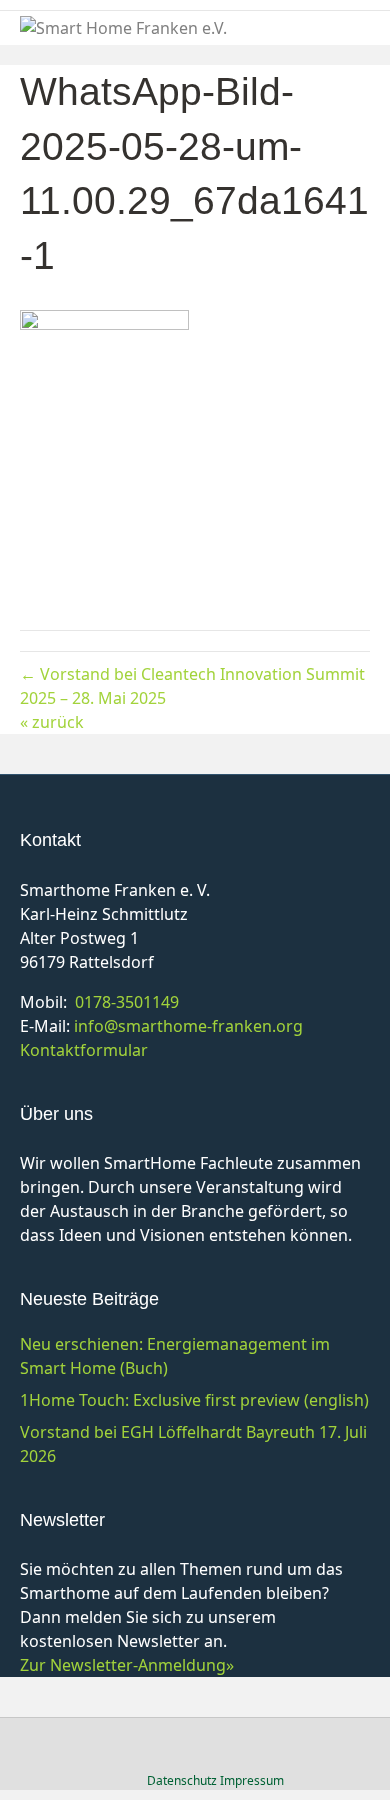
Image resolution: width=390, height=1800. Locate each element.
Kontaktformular (84, 1050)
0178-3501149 (127, 1002)
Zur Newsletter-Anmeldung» (127, 1665)
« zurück (52, 722)
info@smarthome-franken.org (188, 1026)
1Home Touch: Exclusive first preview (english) (194, 1400)
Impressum (252, 1780)
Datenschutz (182, 1780)
